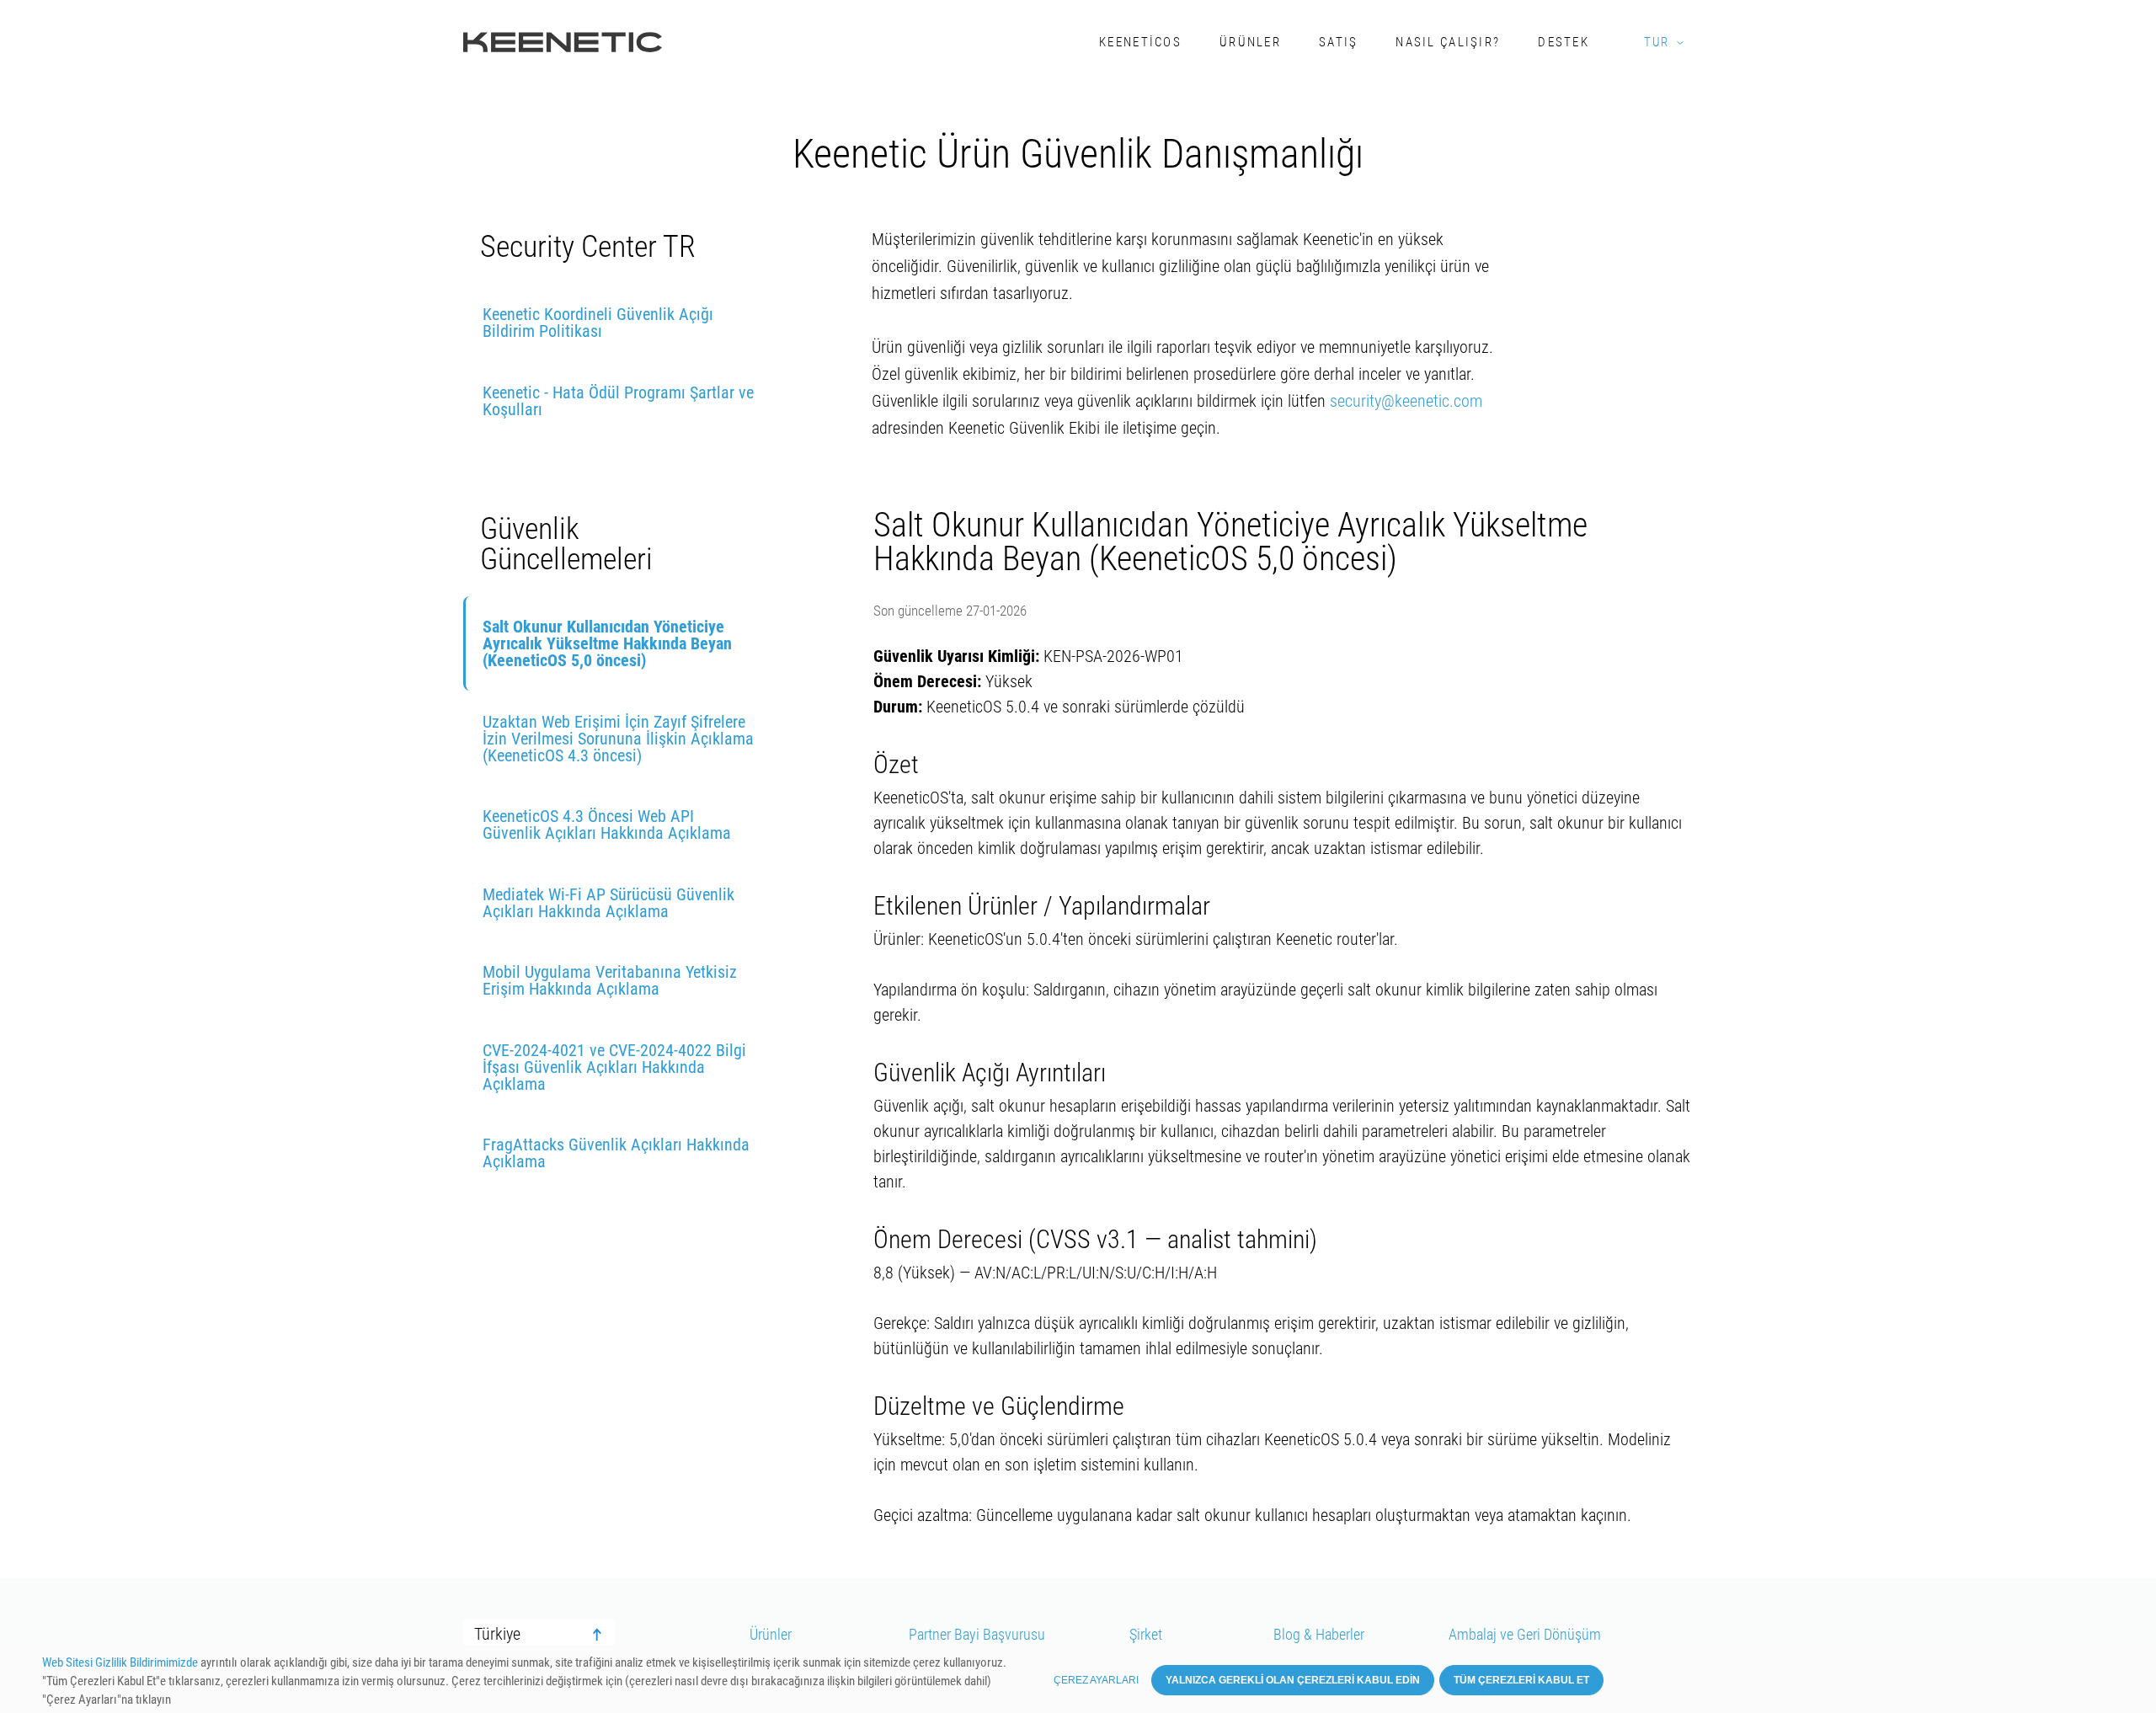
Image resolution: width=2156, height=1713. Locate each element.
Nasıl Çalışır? (1448, 42)
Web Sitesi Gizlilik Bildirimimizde (120, 1662)
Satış (1338, 42)
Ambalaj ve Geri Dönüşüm (1525, 1635)
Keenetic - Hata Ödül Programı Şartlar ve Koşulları (618, 401)
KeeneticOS (1140, 42)
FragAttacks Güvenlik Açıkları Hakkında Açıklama (616, 1153)
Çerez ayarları (1096, 1680)
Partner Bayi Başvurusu (977, 1635)
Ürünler (1250, 42)
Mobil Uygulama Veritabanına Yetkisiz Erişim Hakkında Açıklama (610, 980)
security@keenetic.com (1406, 401)
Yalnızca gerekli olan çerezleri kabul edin (1293, 1680)
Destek (1564, 42)
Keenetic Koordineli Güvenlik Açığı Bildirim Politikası (598, 323)
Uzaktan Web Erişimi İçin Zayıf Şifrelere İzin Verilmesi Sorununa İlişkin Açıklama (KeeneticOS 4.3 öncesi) (618, 739)
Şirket (1146, 1635)
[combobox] (539, 1635)
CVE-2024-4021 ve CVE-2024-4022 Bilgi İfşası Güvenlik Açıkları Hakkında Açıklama (614, 1067)
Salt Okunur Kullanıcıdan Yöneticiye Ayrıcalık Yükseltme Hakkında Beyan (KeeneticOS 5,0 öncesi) (607, 643)
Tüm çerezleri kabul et (1521, 1680)
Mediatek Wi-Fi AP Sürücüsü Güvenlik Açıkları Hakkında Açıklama (608, 903)
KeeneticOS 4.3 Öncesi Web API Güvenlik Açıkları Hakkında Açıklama (607, 824)
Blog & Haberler (1319, 1635)
